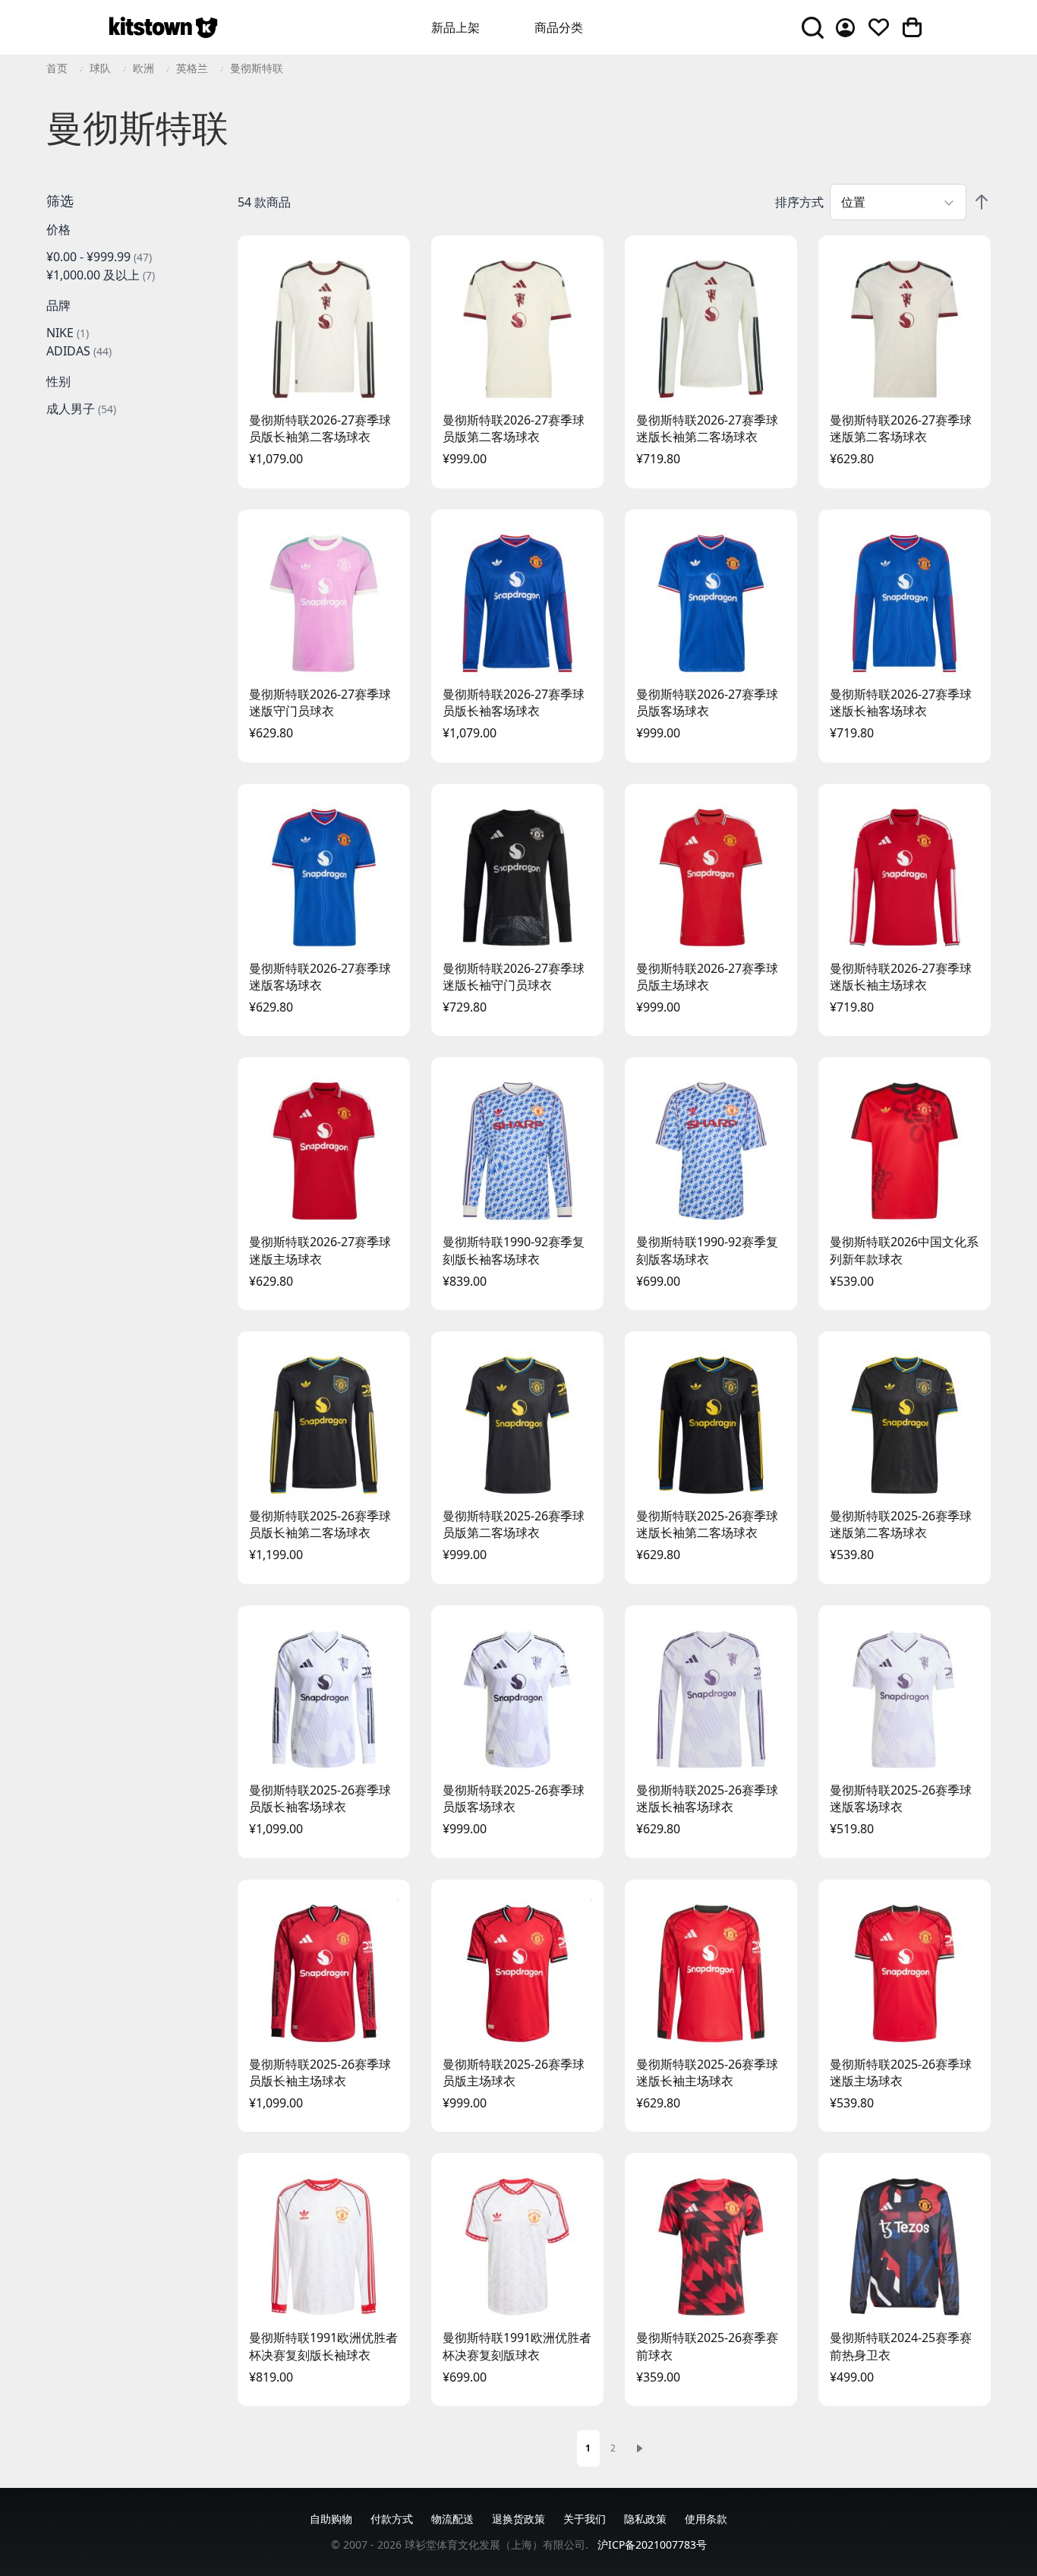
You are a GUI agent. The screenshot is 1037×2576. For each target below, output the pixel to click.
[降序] (982, 202)
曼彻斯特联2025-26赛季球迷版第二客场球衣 (901, 1524)
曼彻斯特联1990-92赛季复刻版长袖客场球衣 (514, 1250)
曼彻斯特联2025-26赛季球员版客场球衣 (514, 1798)
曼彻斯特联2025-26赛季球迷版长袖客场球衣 (707, 1798)
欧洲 (143, 68)
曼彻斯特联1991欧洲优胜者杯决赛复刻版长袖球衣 (323, 2346)
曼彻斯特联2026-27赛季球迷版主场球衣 (320, 1250)
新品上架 (455, 27)
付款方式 (392, 2519)
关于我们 (585, 2519)
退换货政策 (518, 2519)
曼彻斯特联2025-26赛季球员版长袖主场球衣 (320, 2072)
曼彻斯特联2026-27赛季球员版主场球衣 (707, 977)
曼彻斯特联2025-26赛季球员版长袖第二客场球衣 (320, 1524)
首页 (57, 68)
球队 (100, 68)
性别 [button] (58, 381)
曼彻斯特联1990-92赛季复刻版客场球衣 (707, 1250)
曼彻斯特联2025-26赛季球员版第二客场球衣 (514, 1524)
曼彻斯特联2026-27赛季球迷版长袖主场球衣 (901, 977)
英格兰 (192, 68)
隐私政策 (645, 2519)
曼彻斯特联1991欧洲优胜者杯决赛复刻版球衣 (517, 2346)
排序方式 (799, 202)
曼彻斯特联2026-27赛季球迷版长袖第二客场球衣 (707, 428)
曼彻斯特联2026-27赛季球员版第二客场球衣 (514, 428)
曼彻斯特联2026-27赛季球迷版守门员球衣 (320, 702)
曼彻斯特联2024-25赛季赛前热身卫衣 (901, 2346)
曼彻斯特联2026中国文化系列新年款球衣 (904, 1250)
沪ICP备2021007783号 (652, 2544)
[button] (130, 200)
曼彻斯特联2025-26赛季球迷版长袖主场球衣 (707, 2072)
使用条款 (706, 2519)
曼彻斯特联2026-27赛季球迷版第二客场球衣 (901, 428)
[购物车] (912, 27)
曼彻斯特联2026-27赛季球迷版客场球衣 (320, 977)
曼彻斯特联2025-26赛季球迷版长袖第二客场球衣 (707, 1524)
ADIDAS (79, 351)
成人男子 (81, 409)
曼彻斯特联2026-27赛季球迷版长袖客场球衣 (901, 702)
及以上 (101, 275)
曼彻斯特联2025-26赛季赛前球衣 (707, 2346)
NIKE (68, 333)
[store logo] (163, 27)
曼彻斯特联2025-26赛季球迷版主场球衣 (901, 2072)
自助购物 (331, 2519)
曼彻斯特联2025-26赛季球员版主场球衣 (514, 2072)
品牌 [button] (58, 305)
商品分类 (559, 27)
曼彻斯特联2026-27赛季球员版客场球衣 (707, 702)
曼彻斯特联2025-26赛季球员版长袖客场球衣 (320, 1798)
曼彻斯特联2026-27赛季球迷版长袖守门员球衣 (514, 977)
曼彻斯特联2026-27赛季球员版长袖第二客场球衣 (320, 428)
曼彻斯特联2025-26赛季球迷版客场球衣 (901, 1798)
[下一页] (640, 2448)
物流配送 (452, 2519)
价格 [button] (58, 229)
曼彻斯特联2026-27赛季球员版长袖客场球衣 (514, 702)
